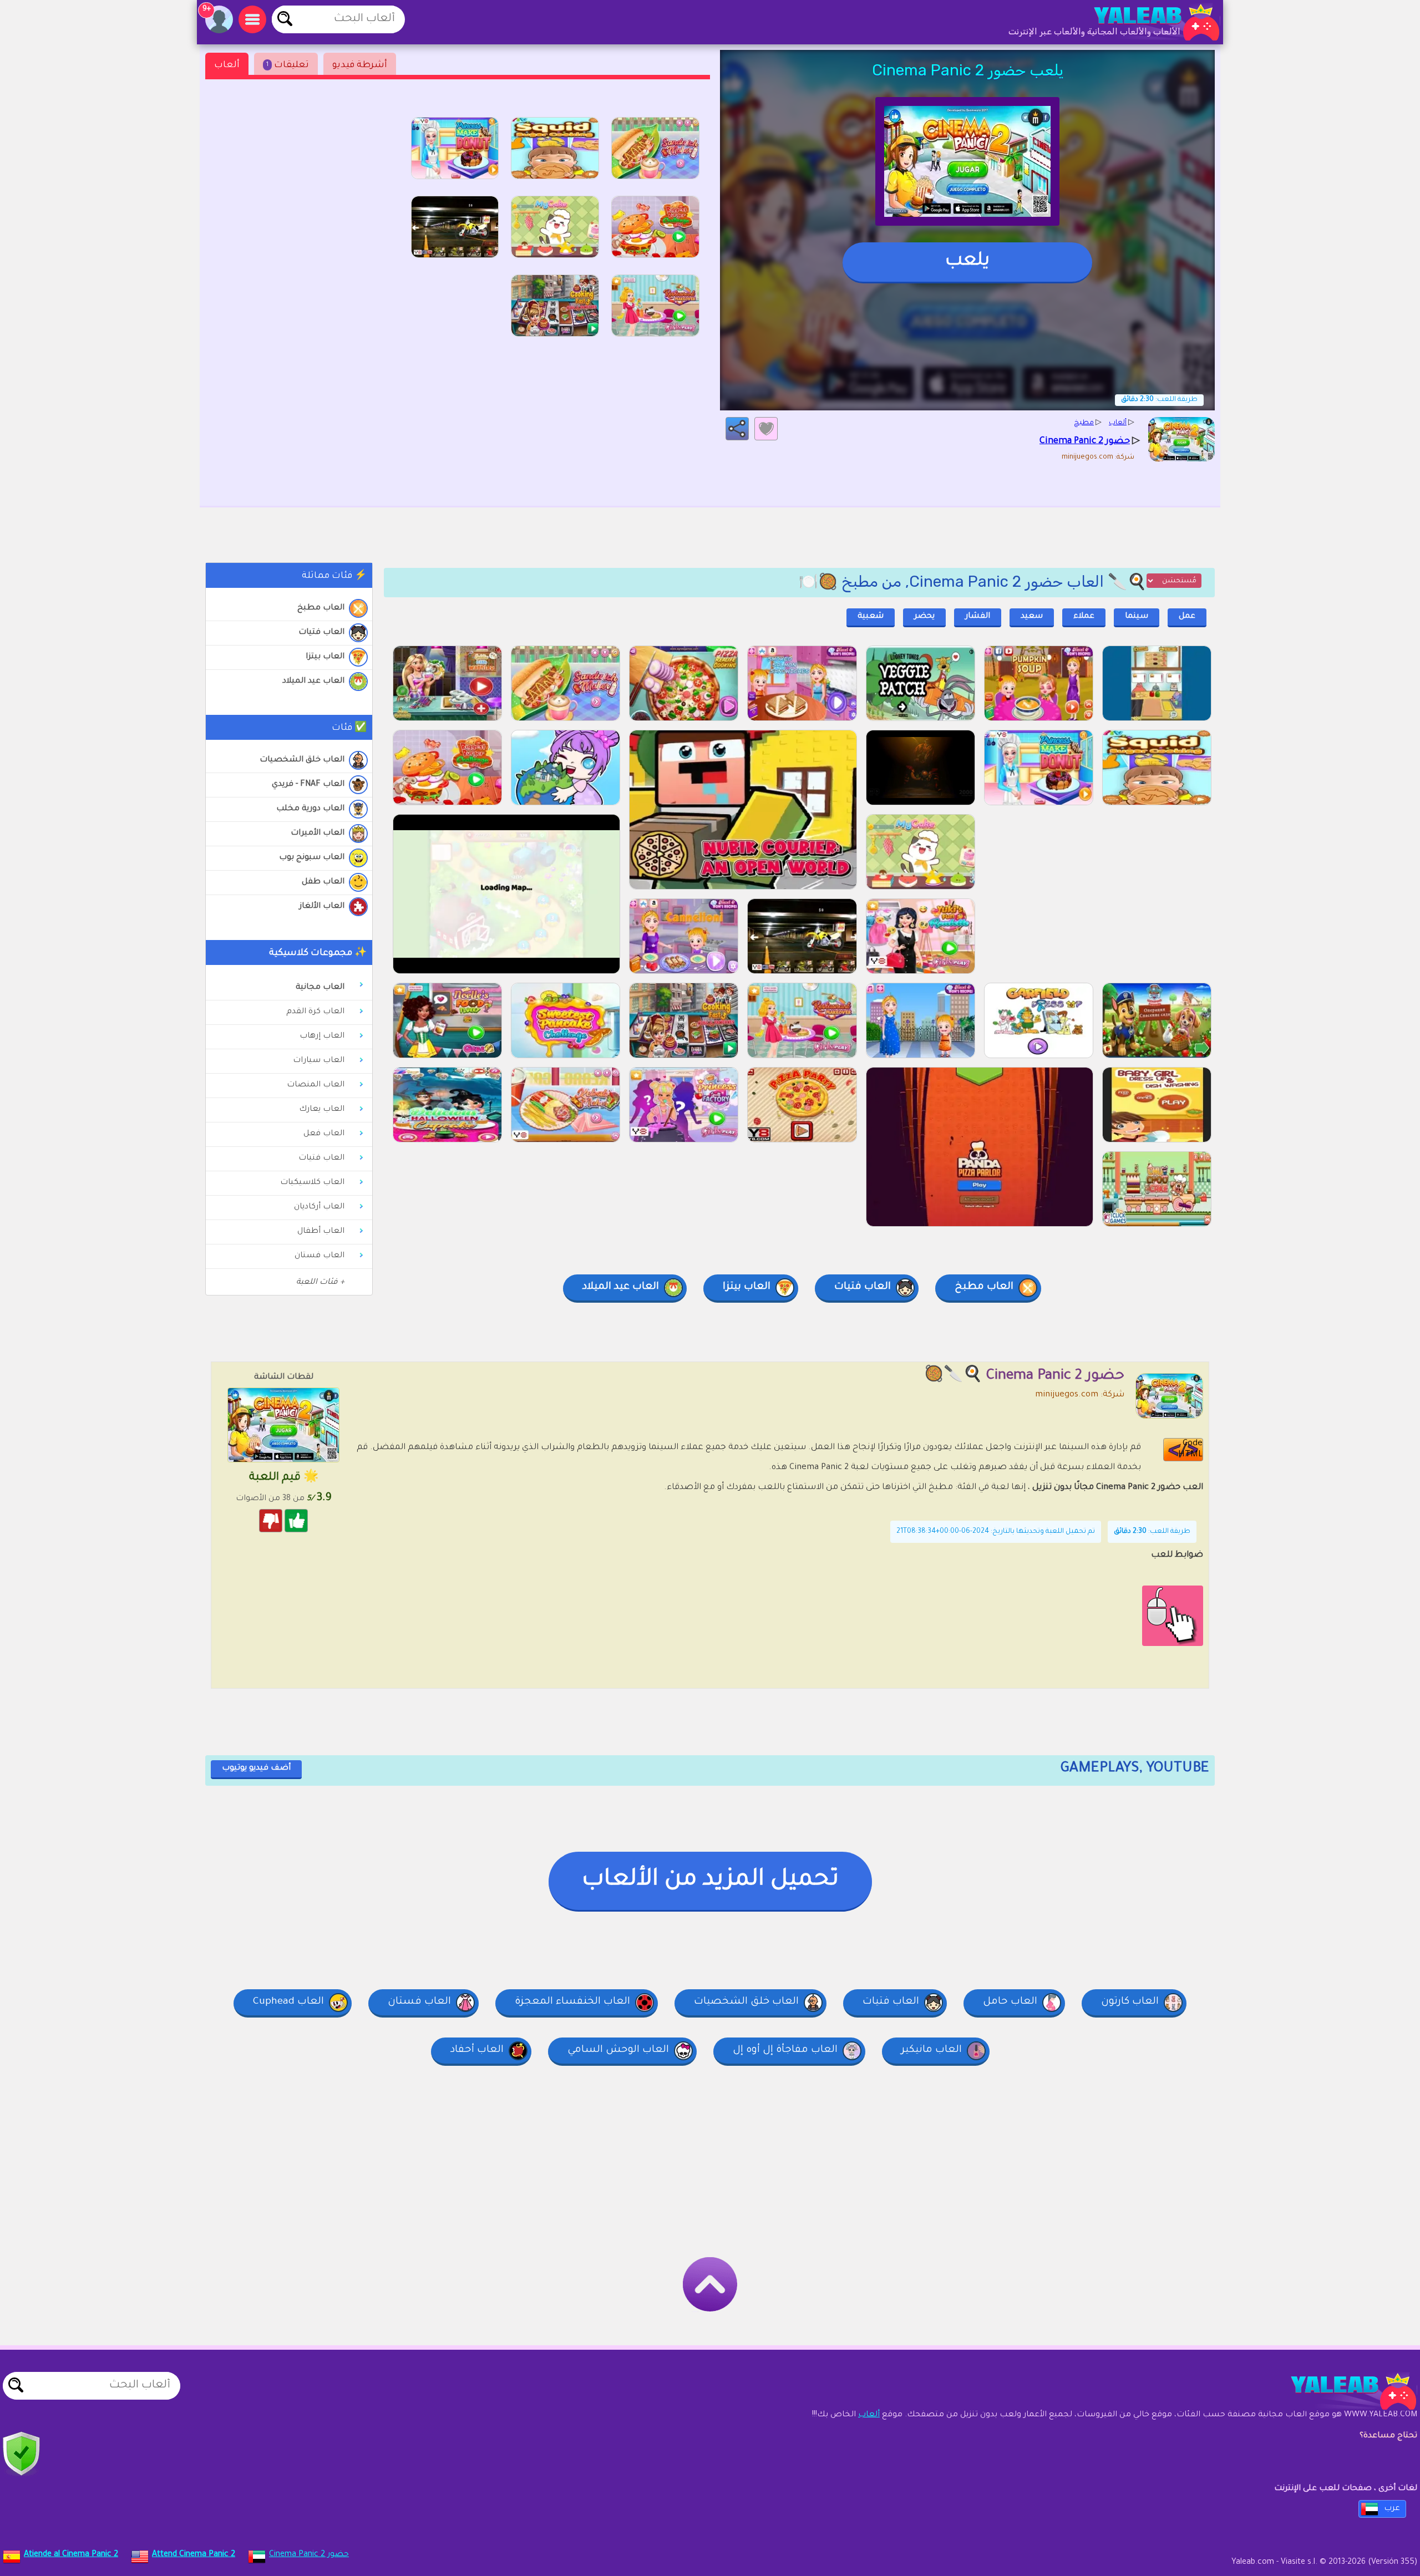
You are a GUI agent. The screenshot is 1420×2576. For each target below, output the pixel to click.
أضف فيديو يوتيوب (256, 1769)
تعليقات (288, 65)
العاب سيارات (319, 1061)
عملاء (1084, 617)
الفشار (978, 617)
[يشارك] (737, 429)
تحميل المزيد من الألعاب (710, 1881)
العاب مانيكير (932, 2050)
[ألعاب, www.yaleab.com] (1145, 22)
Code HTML (1190, 1449)
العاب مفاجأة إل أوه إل (785, 2050)
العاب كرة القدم (315, 1012)
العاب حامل (1010, 2002)
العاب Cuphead (288, 2002)
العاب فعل (324, 1134)
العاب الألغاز (322, 907)
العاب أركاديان (319, 1207)
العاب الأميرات (318, 834)
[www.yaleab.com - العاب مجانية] (1342, 2391)
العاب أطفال (321, 1232)
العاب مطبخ (321, 608)
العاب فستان (319, 1256)
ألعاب (227, 65)
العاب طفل (323, 882)
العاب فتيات (321, 633)
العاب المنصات (316, 1085)
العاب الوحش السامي (618, 2050)
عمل (1187, 617)
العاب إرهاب (322, 1037)
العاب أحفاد (477, 2050)
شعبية (871, 617)
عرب (1392, 2509)
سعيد (1032, 617)
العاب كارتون (1130, 2002)
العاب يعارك (322, 1110)
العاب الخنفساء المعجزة (572, 2002)
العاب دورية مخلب (310, 809)
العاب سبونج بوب (312, 858)
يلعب (967, 262)
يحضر (924, 617)
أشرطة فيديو (360, 65)
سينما (1137, 617)
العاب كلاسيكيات (312, 1183)
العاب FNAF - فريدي (308, 785)
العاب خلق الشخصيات (302, 760)
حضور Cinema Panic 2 (309, 2555)
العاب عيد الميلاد (313, 682)
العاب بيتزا (325, 657)
